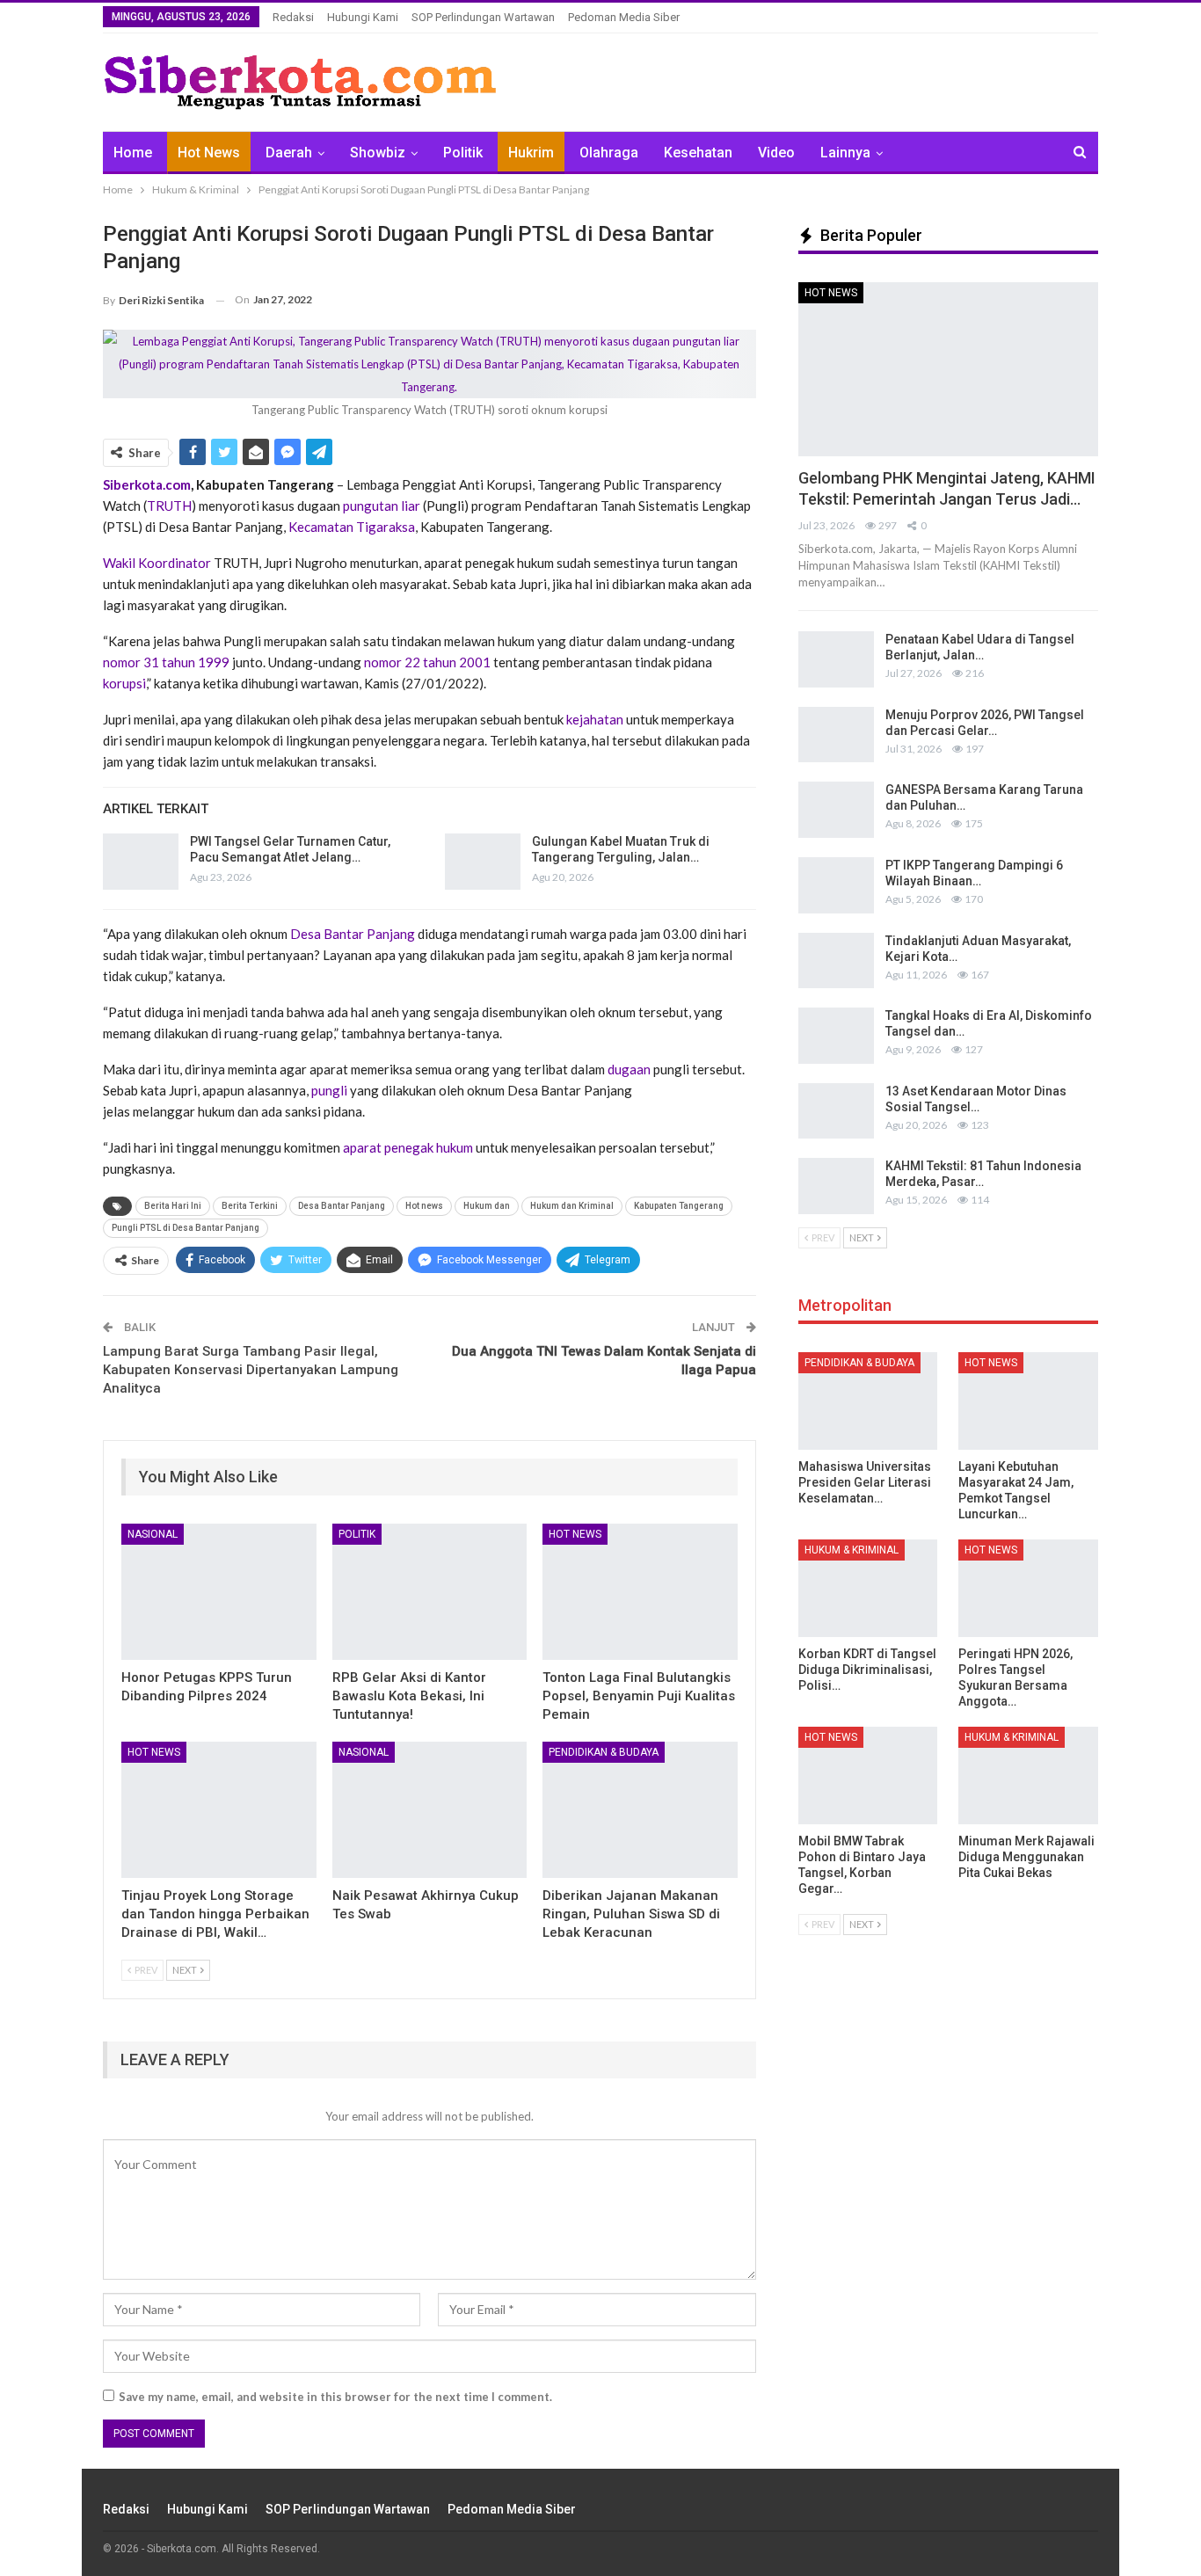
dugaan (629, 1069)
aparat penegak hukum (409, 1147)
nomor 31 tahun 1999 (167, 662)
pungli (329, 1090)
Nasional (153, 1534)
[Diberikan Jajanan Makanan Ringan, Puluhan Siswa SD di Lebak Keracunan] (640, 1810)
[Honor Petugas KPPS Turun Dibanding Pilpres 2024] (219, 1592)
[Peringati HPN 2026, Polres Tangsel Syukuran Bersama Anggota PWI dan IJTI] (1028, 1588)
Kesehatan (698, 153)
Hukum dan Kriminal (572, 1206)
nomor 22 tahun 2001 (429, 662)
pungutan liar (382, 506)
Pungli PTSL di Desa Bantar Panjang (186, 1228)
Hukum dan (487, 1206)
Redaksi (293, 17)
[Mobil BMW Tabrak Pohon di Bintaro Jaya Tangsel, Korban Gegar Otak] (868, 1776)
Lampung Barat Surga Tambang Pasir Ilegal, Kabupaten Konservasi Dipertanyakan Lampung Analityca (251, 1370)
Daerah (289, 153)
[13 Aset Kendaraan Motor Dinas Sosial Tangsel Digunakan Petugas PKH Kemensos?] (836, 1111)
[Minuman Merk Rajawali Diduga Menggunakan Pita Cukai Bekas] (1028, 1776)
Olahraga (609, 153)
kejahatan (595, 719)
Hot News (209, 153)
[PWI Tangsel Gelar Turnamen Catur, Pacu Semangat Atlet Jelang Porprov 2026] (141, 862)
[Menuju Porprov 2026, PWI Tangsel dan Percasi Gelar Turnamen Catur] (836, 735)
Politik (463, 153)
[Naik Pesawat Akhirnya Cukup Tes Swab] (430, 1810)
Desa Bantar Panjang (354, 934)
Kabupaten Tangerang (679, 1206)
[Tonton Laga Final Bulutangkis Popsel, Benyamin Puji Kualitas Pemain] (640, 1592)
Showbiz (378, 153)
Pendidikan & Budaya (604, 1752)
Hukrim (531, 153)
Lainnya (845, 153)
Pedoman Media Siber (624, 17)
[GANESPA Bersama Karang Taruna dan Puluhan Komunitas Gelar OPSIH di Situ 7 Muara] (836, 810)
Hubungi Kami (363, 17)
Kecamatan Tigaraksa (350, 527)
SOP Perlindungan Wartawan (483, 17)
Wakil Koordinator (158, 563)
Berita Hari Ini (173, 1206)
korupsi (124, 683)
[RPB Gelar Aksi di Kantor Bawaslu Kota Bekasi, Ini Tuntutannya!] (430, 1592)
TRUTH (169, 506)
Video (776, 153)
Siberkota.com (147, 484)
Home (133, 153)
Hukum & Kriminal (852, 1550)
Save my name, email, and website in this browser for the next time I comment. (335, 2397)
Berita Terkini (250, 1206)
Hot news (424, 1206)
